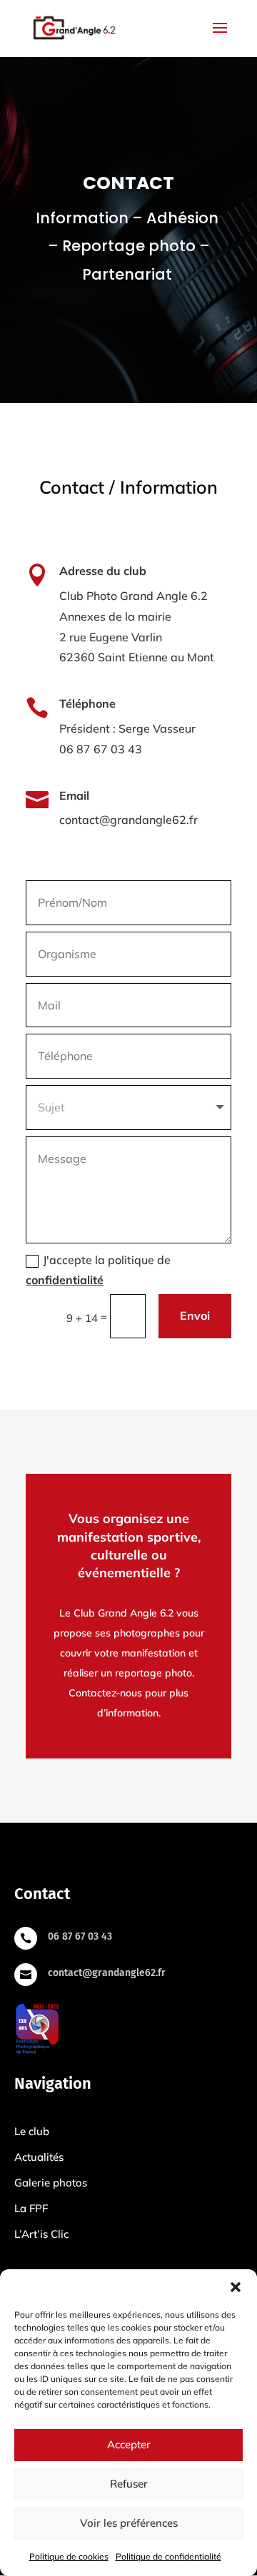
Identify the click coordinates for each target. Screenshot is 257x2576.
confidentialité (65, 1280)
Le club (32, 2131)
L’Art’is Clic (41, 2234)
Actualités (39, 2157)
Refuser (129, 2484)
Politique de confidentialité (168, 2556)
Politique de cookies (69, 2556)
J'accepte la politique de (98, 1270)
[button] (236, 2287)
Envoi (195, 1315)
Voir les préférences (129, 2523)
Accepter (129, 2444)
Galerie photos (51, 2183)
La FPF (31, 2208)
